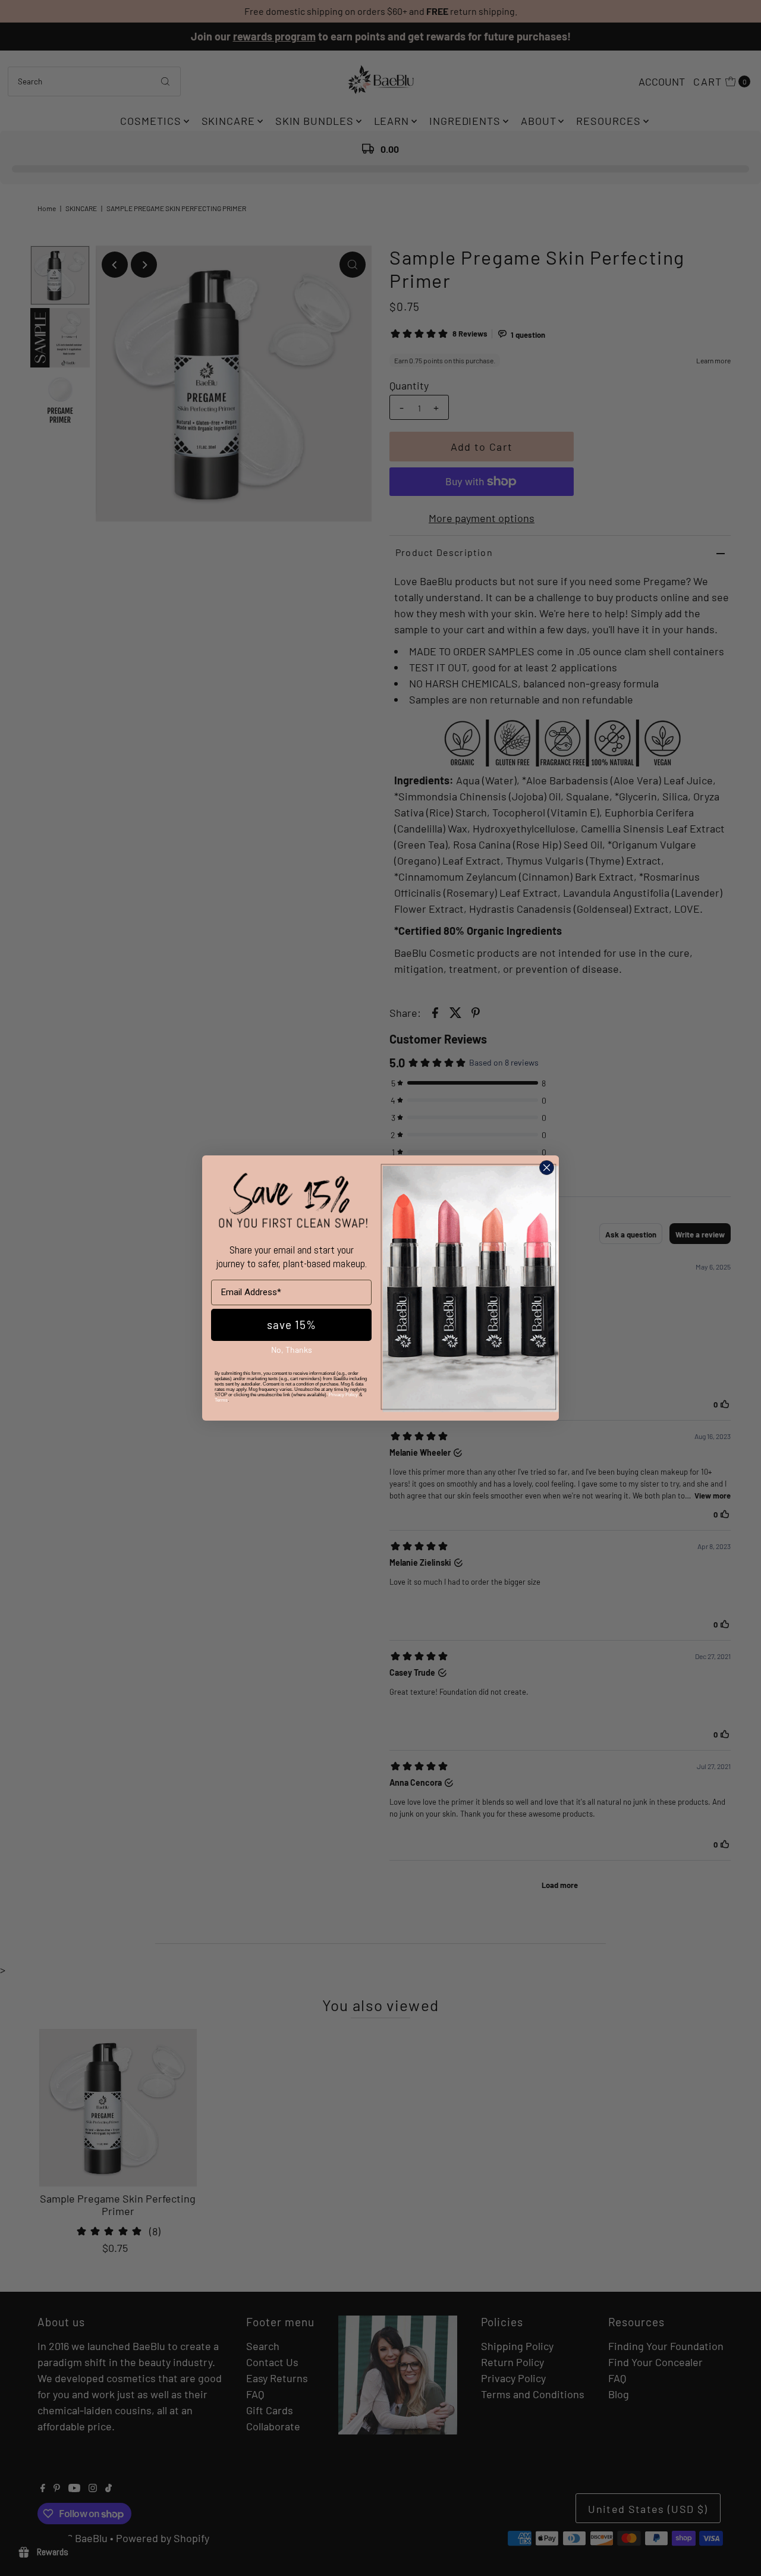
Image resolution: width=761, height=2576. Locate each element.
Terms (221, 1400)
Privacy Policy (343, 1395)
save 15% (292, 1325)
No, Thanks (292, 1350)
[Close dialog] (547, 1168)
